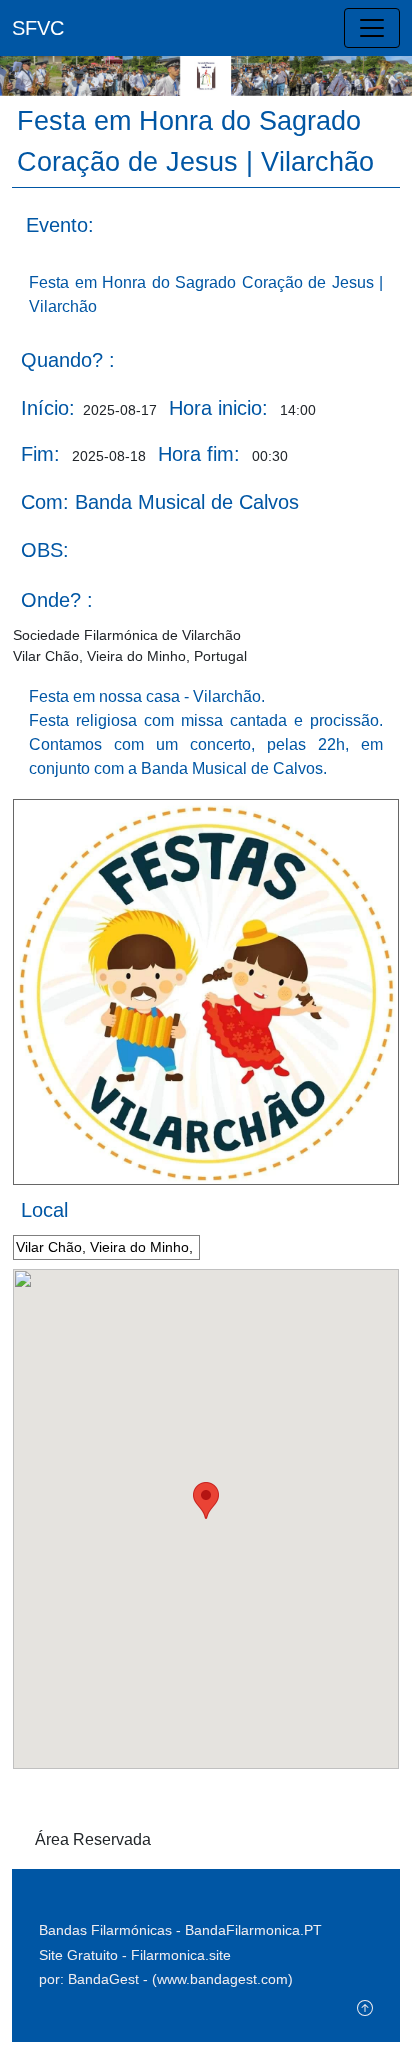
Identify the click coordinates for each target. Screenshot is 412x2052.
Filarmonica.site (181, 1955)
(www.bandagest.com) (222, 1979)
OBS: (45, 550)
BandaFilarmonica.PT (253, 1930)
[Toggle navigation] (372, 28)
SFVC (38, 28)
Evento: (60, 225)
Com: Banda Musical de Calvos (160, 502)
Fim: (40, 454)
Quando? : (68, 360)
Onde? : (57, 600)
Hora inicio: (218, 408)
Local (44, 1210)
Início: (48, 408)
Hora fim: (199, 454)
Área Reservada (93, 1839)
